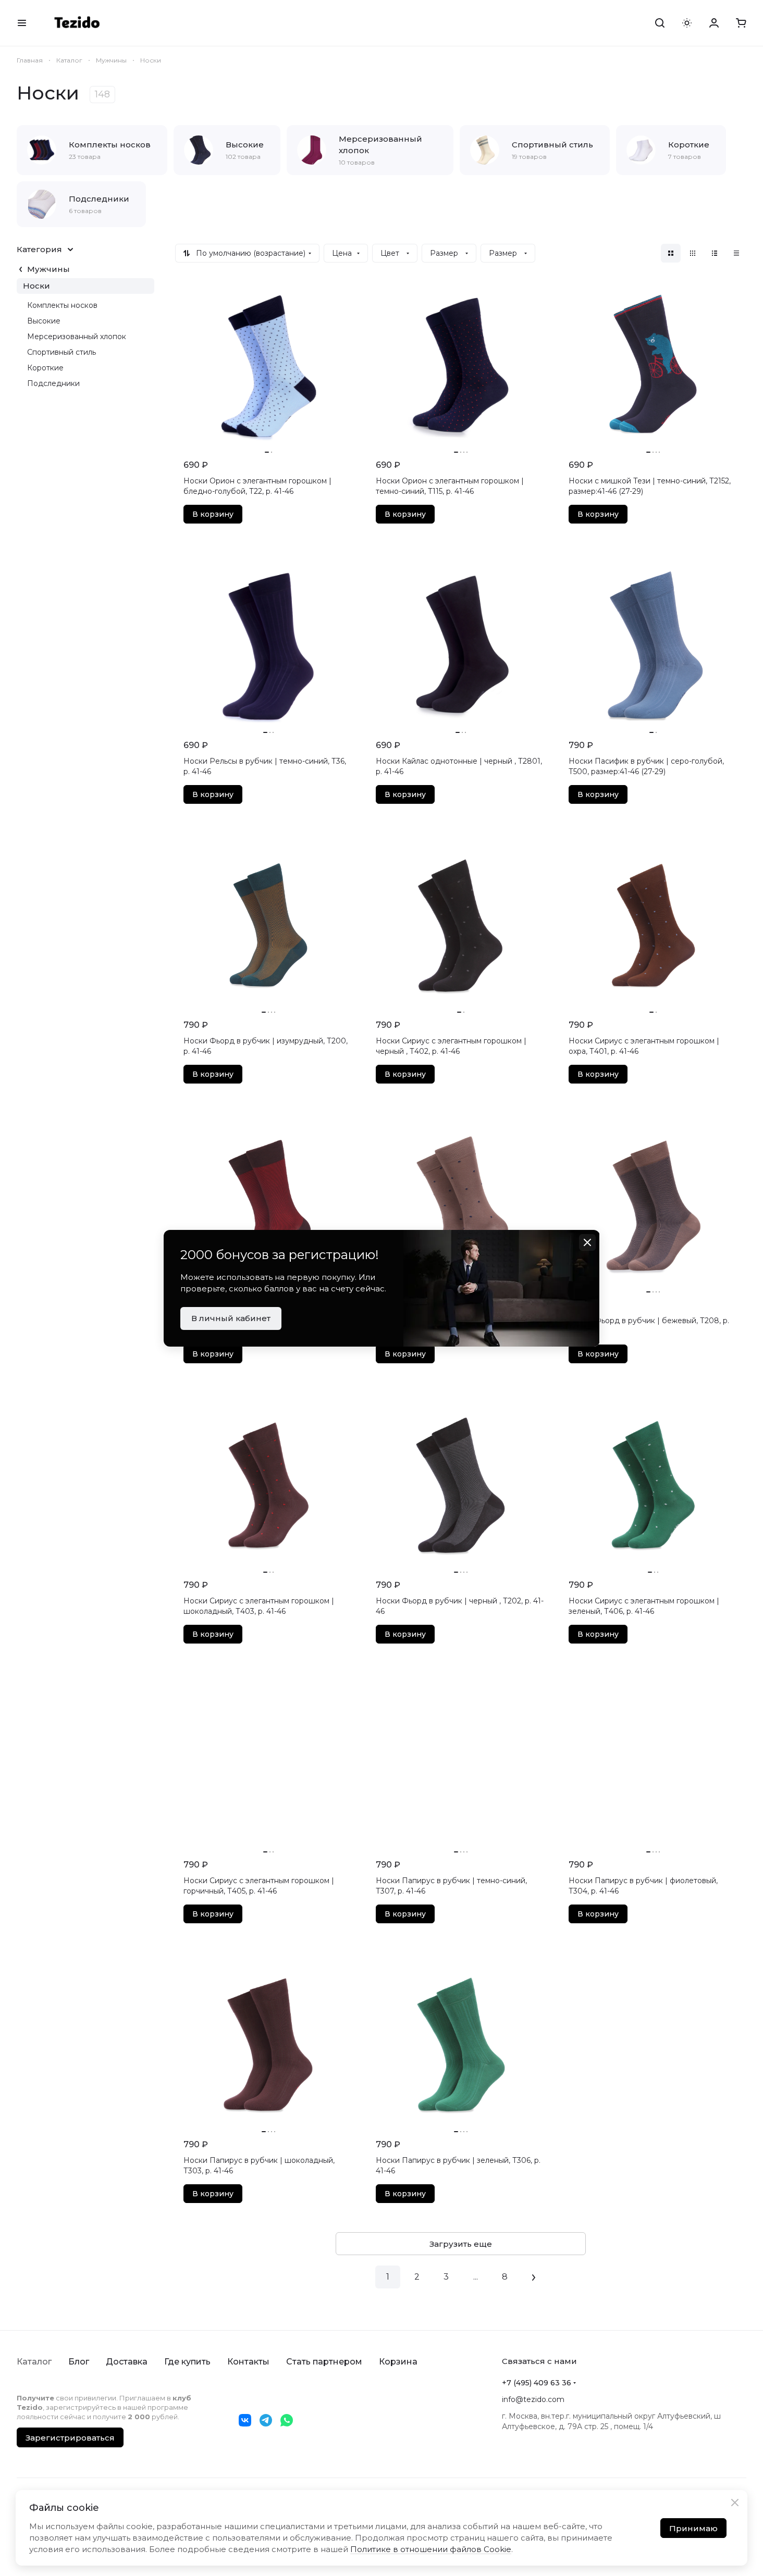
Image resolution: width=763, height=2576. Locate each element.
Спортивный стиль (61, 352)
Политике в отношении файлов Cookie (431, 2549)
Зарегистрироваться (70, 2438)
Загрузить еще (461, 2244)
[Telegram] (266, 2420)
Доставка (127, 2362)
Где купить (187, 2362)
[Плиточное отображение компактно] (693, 253)
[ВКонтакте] (245, 2420)
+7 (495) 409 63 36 (537, 2383)
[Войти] (714, 23)
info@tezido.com (533, 2399)
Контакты (248, 2362)
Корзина (398, 2362)
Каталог (34, 2362)
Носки (36, 286)
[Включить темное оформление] (687, 23)
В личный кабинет (231, 1318)
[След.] (534, 2277)
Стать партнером (324, 2362)
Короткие (45, 368)
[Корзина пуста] (741, 23)
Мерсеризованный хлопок (77, 337)
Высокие (44, 321)
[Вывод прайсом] (736, 253)
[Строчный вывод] (715, 253)
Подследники (53, 383)
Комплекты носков (62, 305)
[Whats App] (287, 2420)
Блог (79, 2362)
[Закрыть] (735, 2503)
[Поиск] (660, 23)
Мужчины (48, 269)
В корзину (213, 514)
